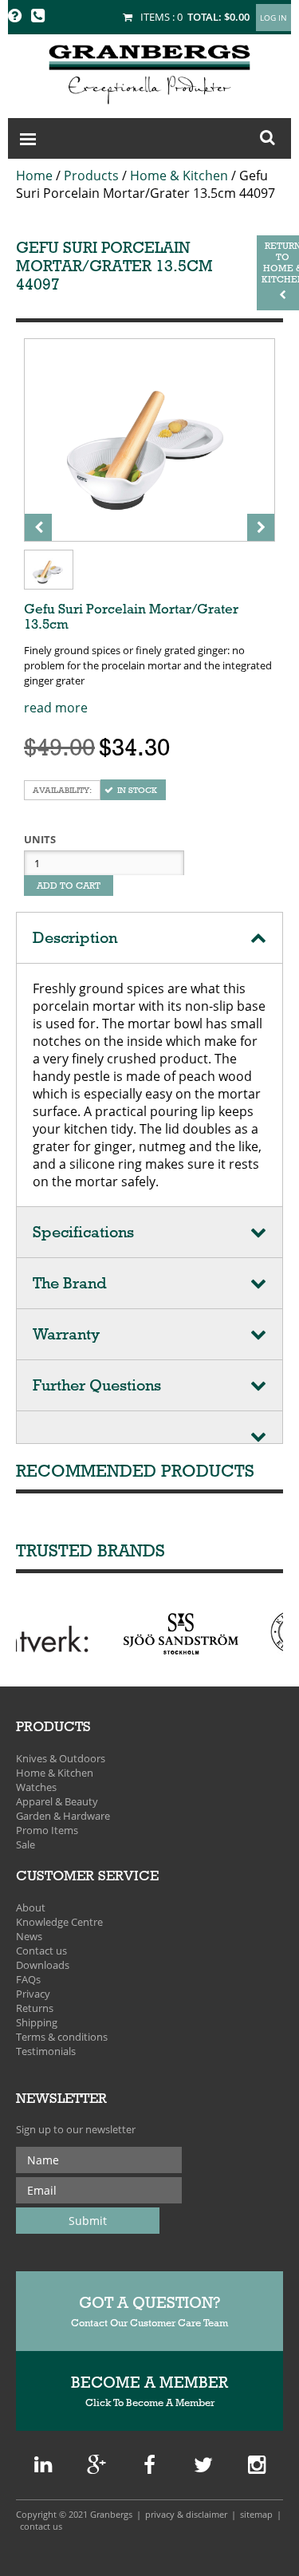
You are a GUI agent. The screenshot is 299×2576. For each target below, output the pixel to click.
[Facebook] (149, 2468)
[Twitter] (203, 2468)
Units (40, 839)
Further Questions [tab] (97, 1385)
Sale (26, 1844)
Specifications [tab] (83, 1232)
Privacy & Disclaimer (186, 2514)
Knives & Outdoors (61, 1758)
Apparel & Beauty (57, 1801)
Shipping (37, 2022)
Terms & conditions (62, 2037)
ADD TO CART (69, 886)
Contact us (41, 1951)
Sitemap (256, 2514)
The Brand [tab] (70, 1283)
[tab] (149, 1428)
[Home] (149, 72)
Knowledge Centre (59, 1922)
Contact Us (41, 2526)
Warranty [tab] (66, 1334)
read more (56, 708)
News (29, 1936)
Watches (36, 1787)
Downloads (43, 1965)
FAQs (28, 1979)
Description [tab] (75, 938)
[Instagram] (257, 2468)
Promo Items (47, 1830)
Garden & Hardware (63, 1816)
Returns (35, 2008)
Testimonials (46, 2051)
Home (34, 176)
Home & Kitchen (179, 176)
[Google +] (43, 2468)
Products (91, 176)
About (31, 1907)
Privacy (33, 1994)
